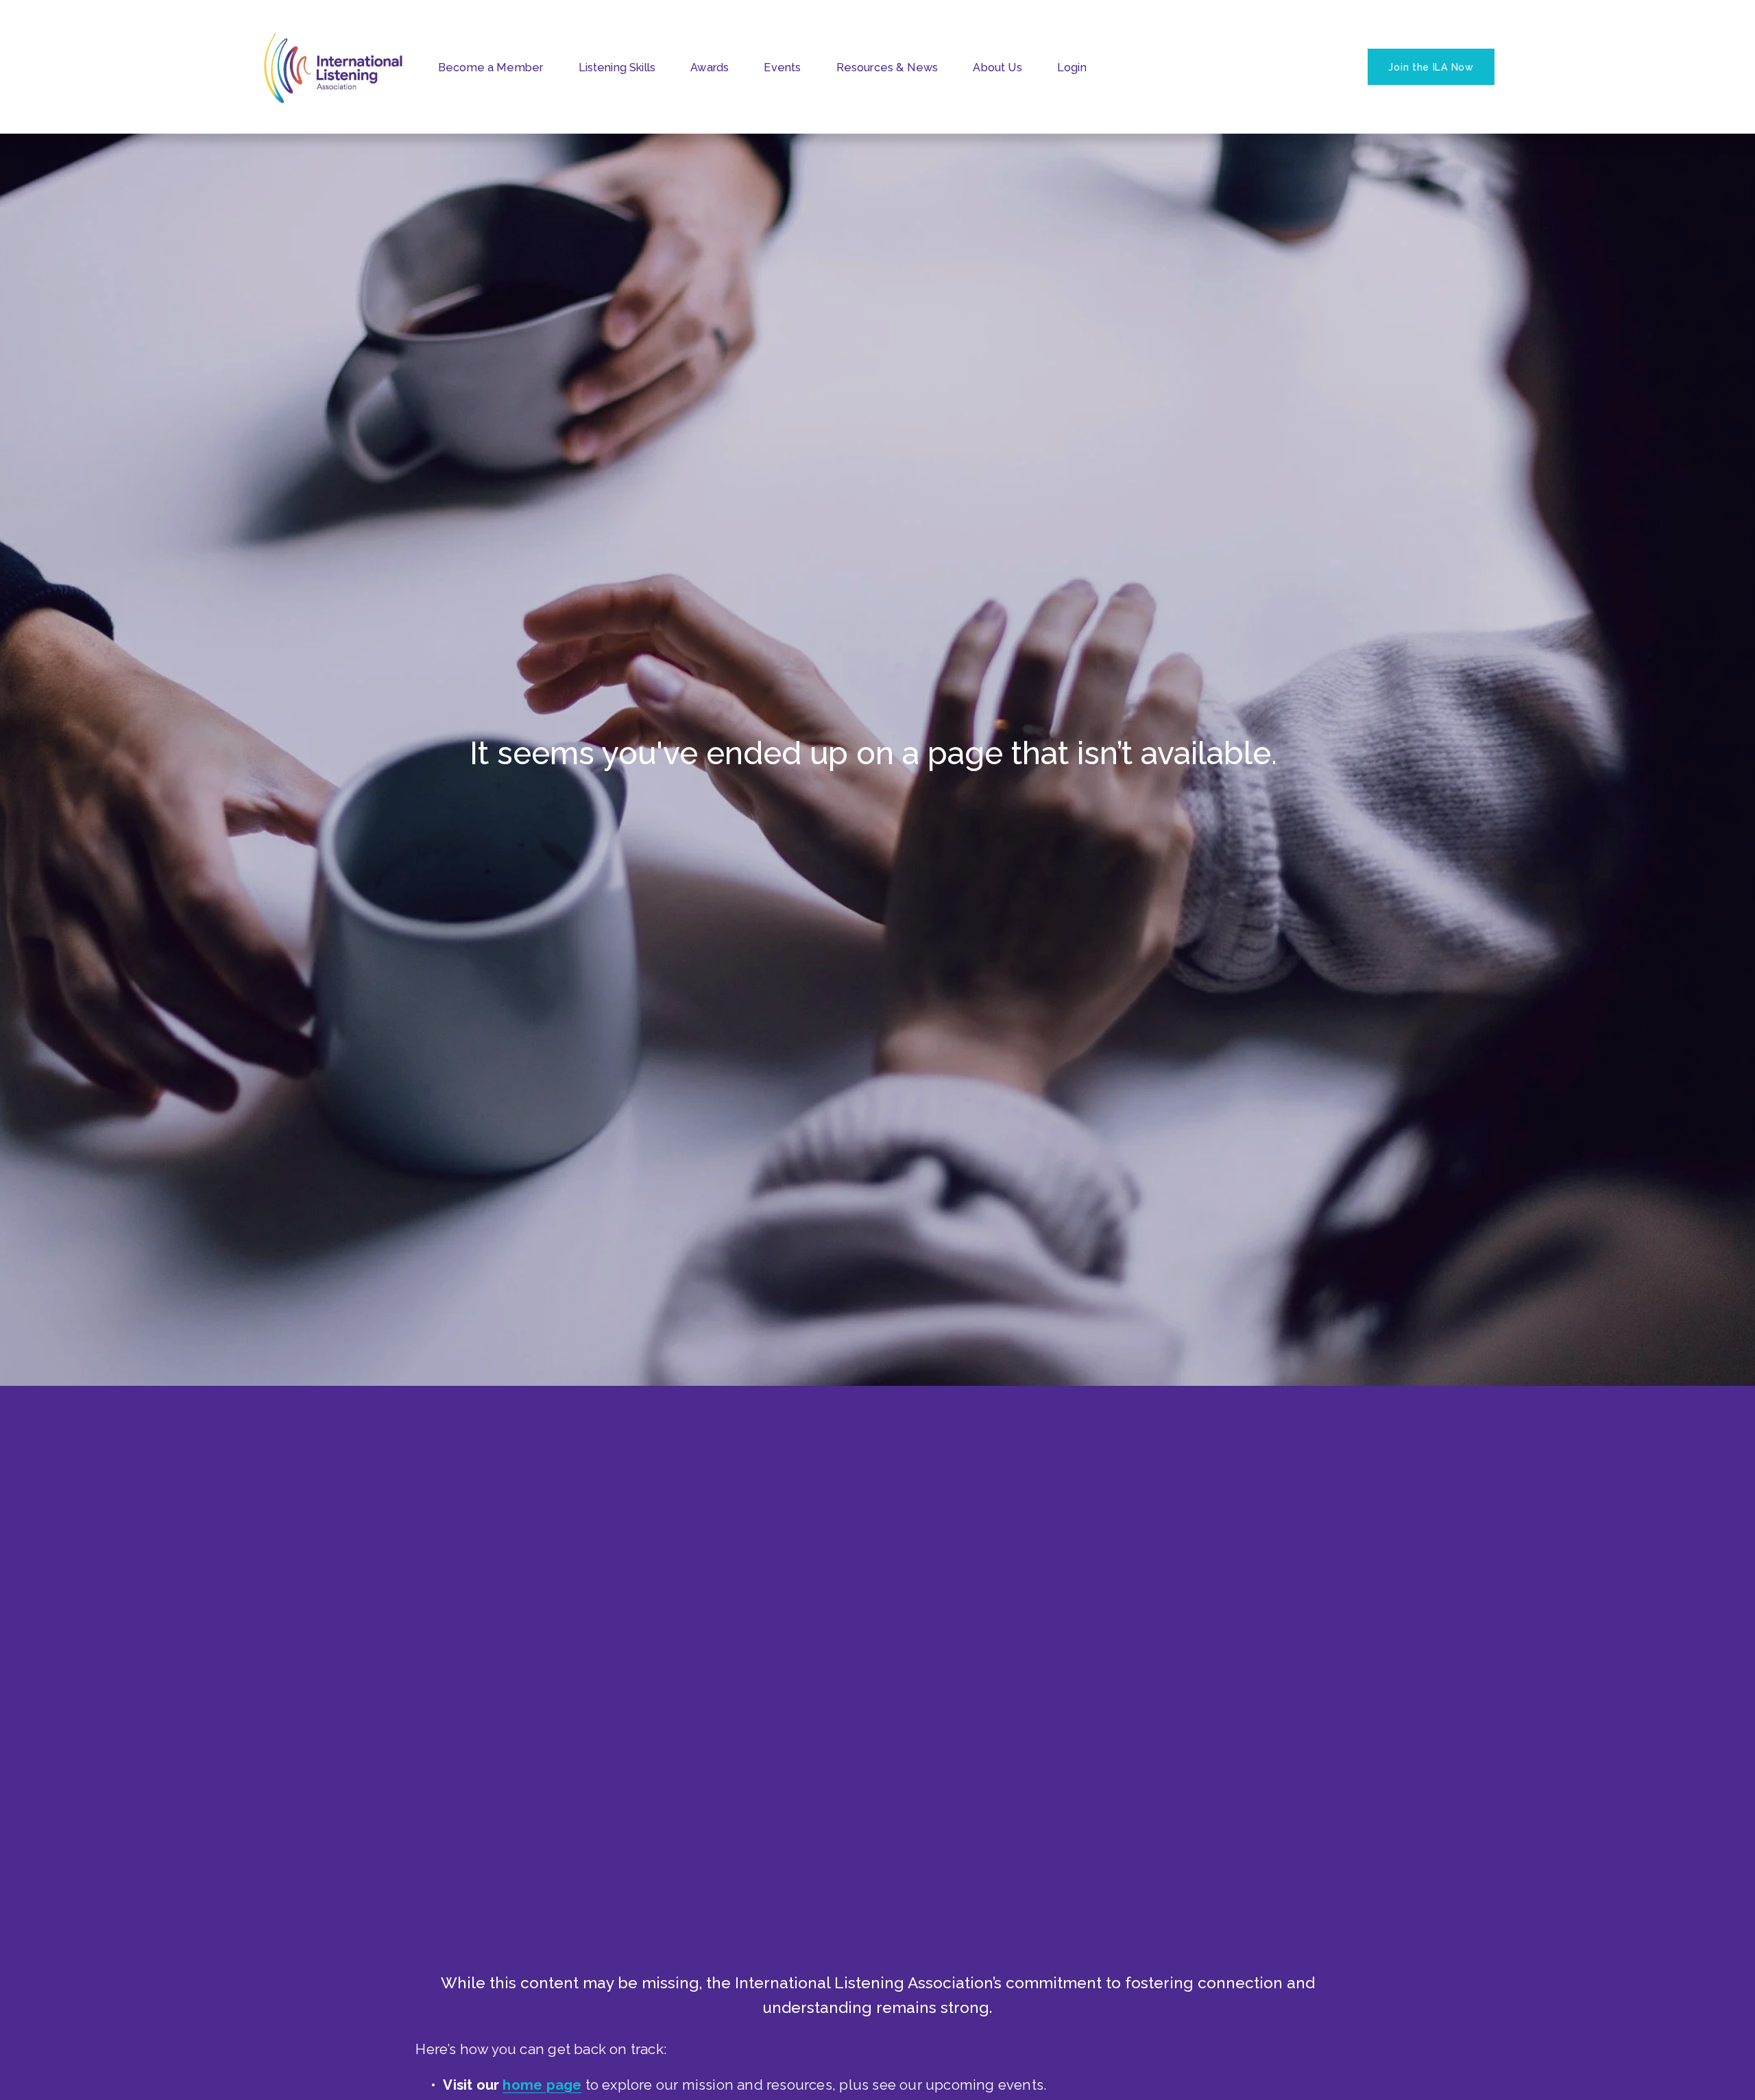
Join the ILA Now (1431, 67)
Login (1072, 68)
